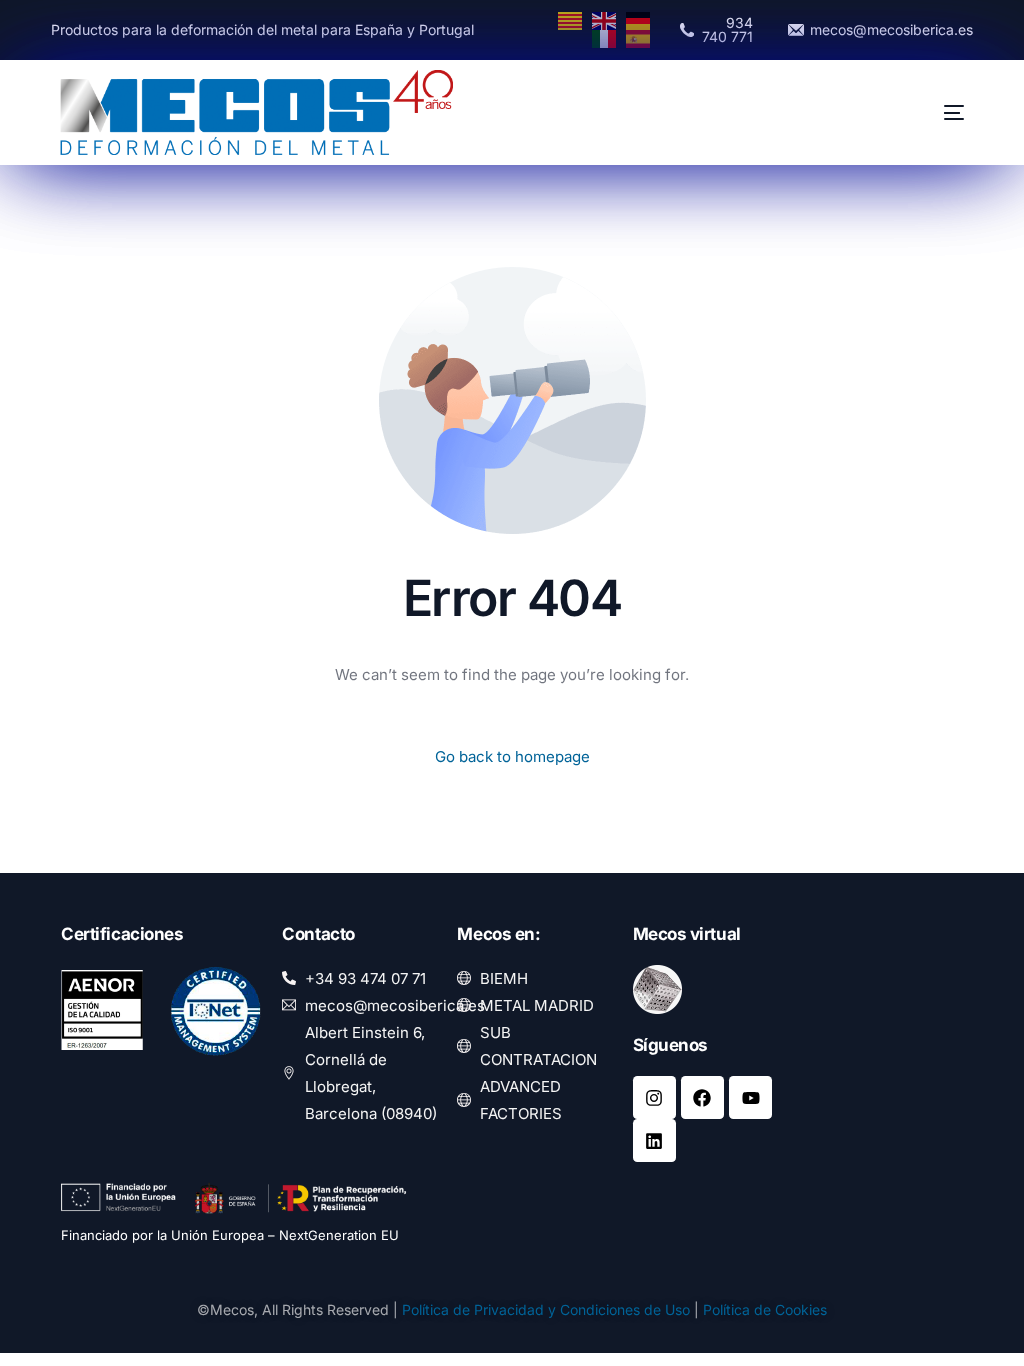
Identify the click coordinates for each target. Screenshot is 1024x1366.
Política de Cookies (765, 1309)
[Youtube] (750, 1097)
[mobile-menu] (921, 112)
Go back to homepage (512, 756)
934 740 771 (727, 30)
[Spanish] (639, 37)
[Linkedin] (654, 1140)
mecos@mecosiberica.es (891, 30)
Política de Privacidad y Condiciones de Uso (546, 1309)
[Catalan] (571, 19)
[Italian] (605, 37)
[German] (639, 19)
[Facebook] (702, 1097)
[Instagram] (654, 1097)
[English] (605, 19)
